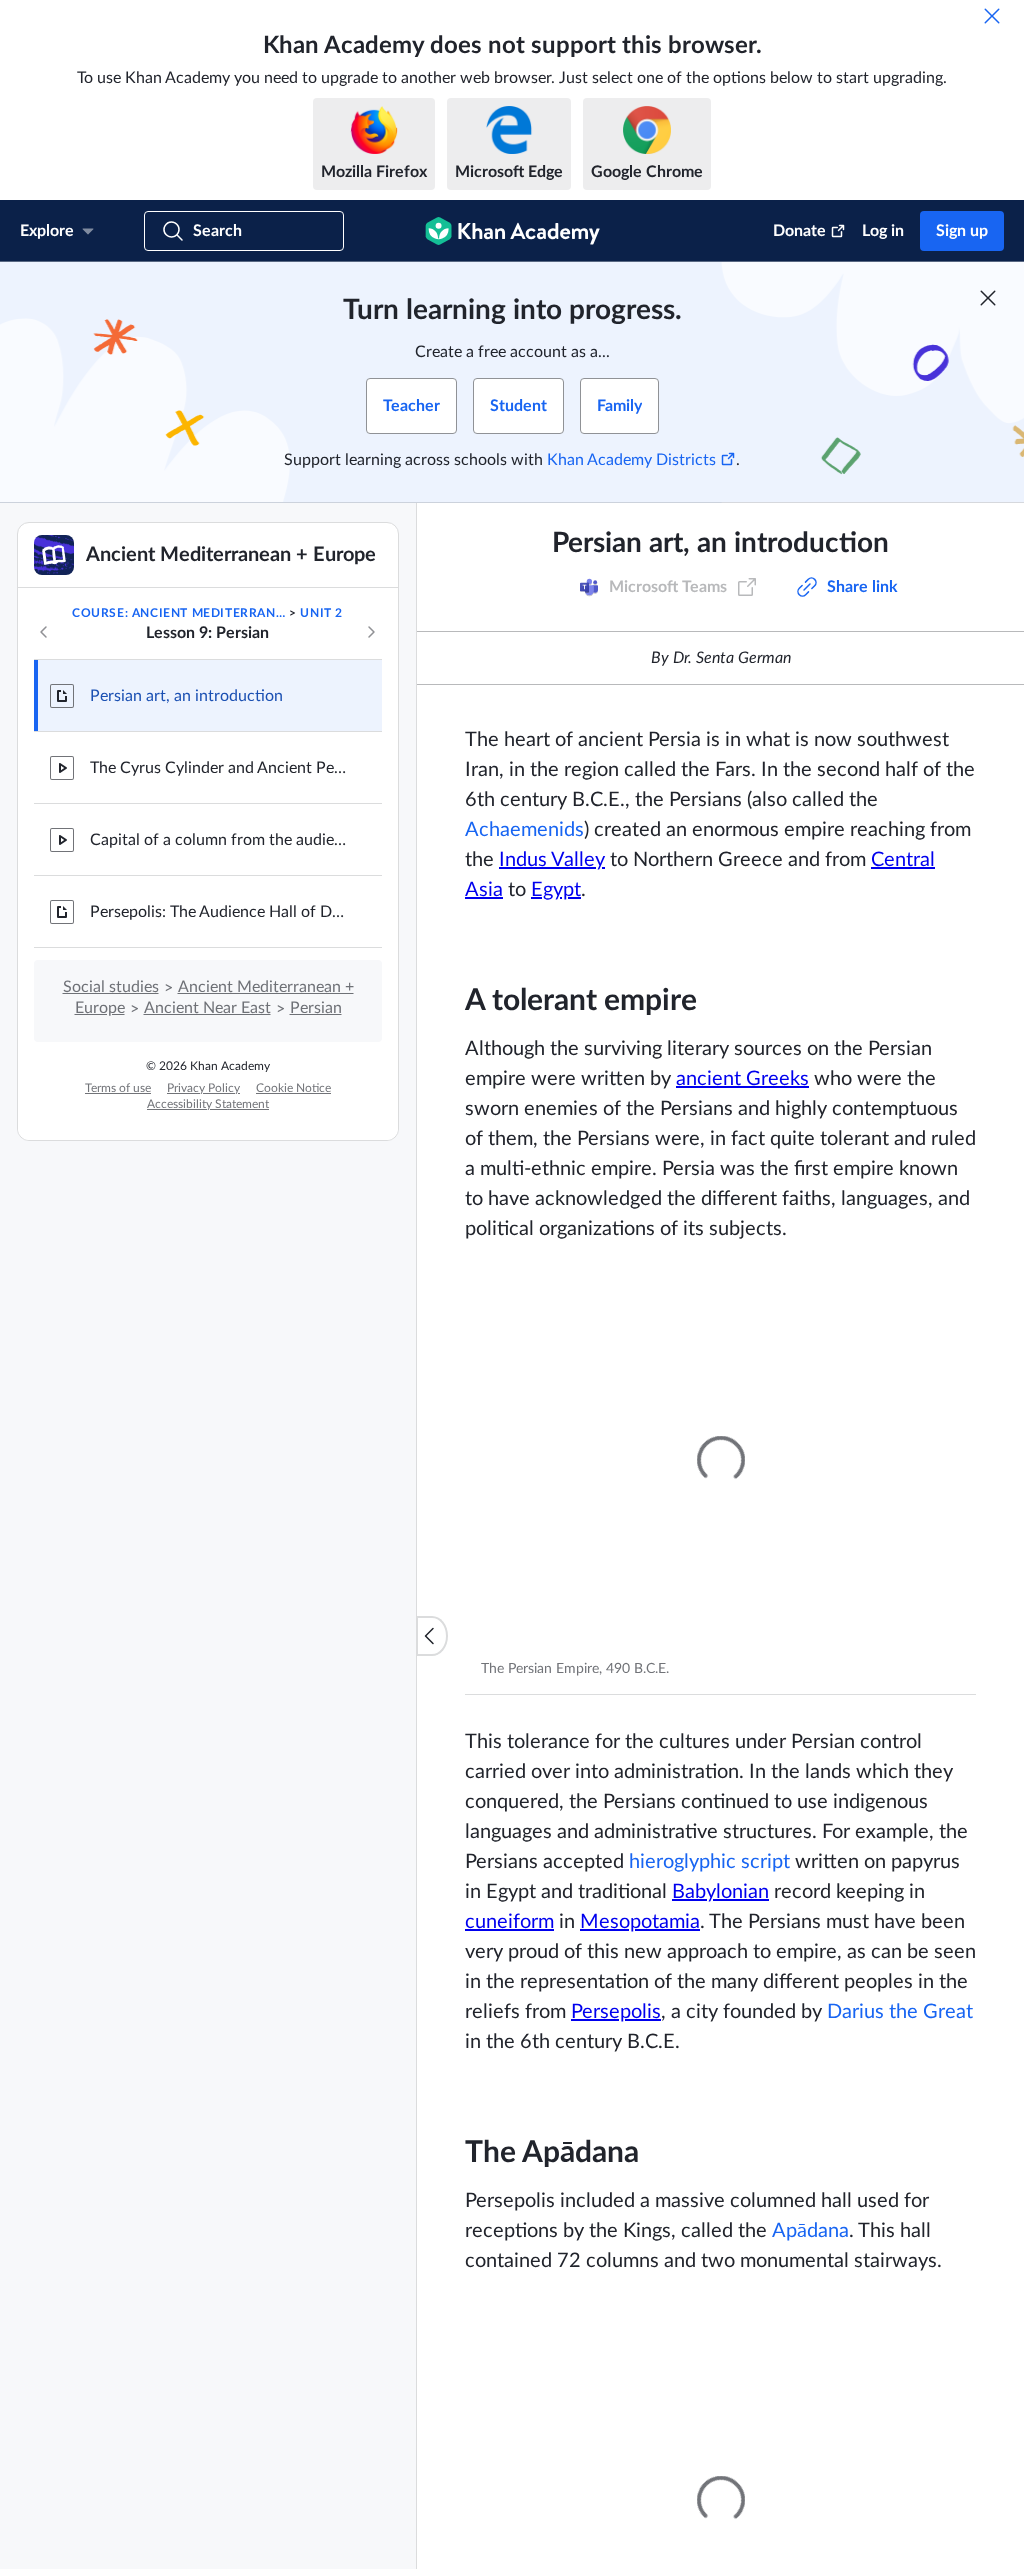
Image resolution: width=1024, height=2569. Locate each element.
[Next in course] (371, 632)
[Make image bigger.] (720, 1460)
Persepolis (616, 2012)
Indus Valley (552, 860)
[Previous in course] (44, 632)
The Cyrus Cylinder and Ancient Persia (220, 768)
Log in (883, 231)
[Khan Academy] (512, 231)
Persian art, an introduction (186, 696)
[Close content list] (432, 1636)
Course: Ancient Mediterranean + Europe (179, 613)
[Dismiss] (992, 16)
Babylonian (720, 1892)
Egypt (556, 890)
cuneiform (509, 1922)
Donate (799, 231)
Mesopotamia (640, 1922)
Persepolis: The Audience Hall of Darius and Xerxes (220, 912)
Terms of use (118, 1088)
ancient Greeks (742, 1079)
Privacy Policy (203, 1088)
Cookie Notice (293, 1088)
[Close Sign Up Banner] (988, 298)
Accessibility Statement (208, 1104)
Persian (316, 1008)
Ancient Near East (207, 1008)
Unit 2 (321, 613)
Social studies (111, 987)
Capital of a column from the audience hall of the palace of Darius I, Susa (220, 840)
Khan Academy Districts (631, 460)
